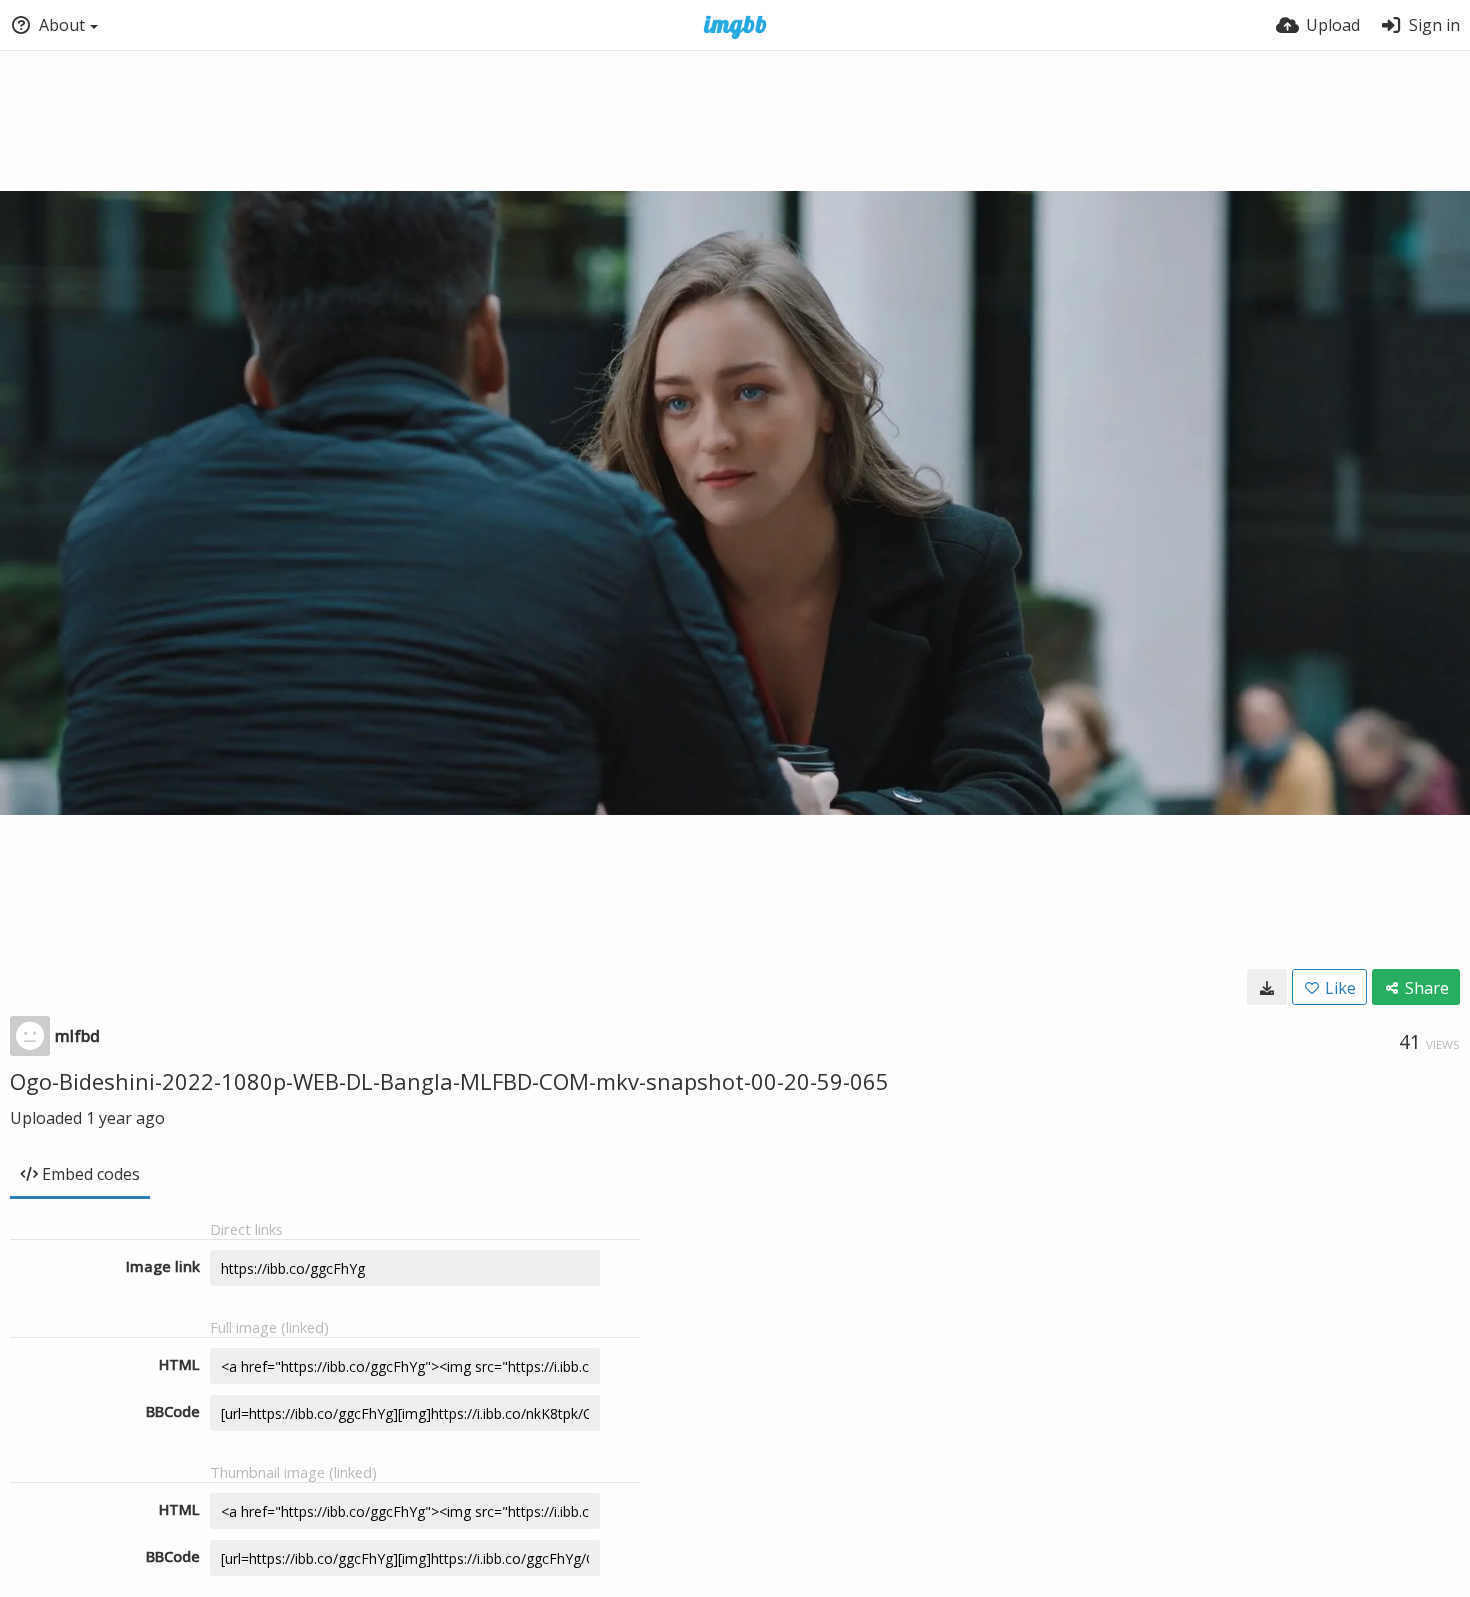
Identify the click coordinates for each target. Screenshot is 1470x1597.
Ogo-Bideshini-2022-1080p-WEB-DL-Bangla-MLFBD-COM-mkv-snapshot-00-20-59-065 (449, 1081)
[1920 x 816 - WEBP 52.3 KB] (1267, 987)
